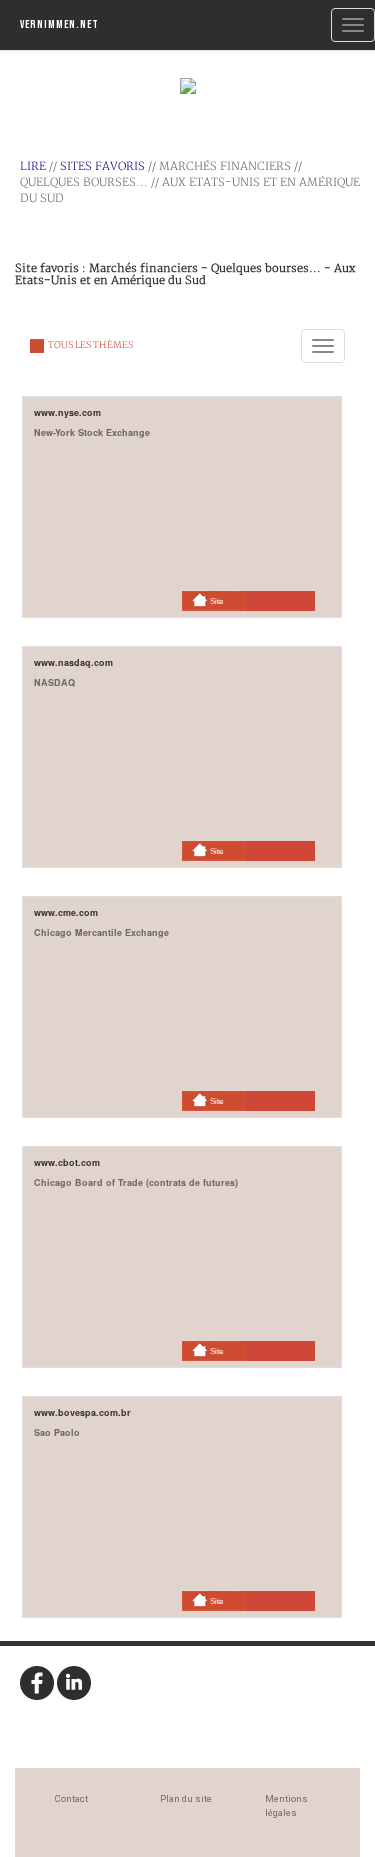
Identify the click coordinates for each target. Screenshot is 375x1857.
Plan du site (186, 1798)
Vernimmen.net (59, 24)
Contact (71, 1798)
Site (216, 601)
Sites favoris (102, 166)
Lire (33, 166)
